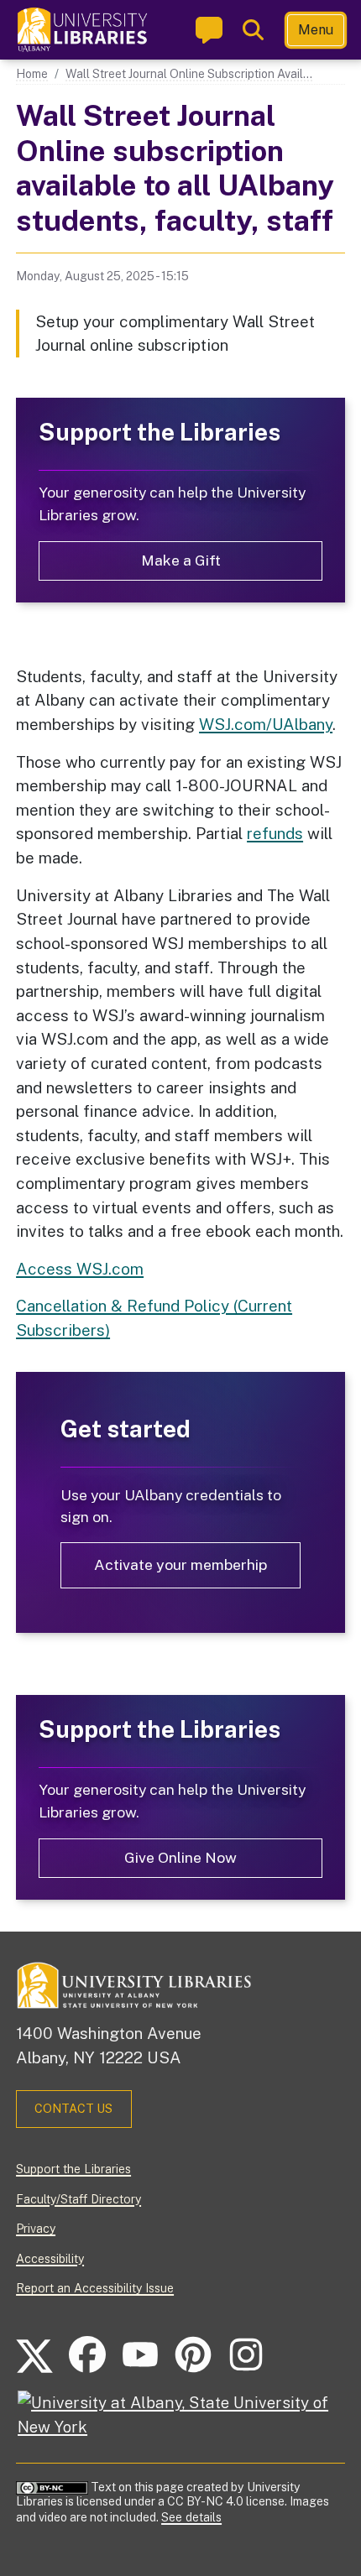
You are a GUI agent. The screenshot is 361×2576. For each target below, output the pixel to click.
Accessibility (50, 2259)
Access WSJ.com (80, 1269)
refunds (275, 833)
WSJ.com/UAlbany (266, 724)
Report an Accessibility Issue (95, 2288)
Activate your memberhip (180, 1564)
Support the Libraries (73, 2169)
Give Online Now (180, 1857)
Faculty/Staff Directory (78, 2199)
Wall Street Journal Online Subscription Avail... (189, 74)
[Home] (84, 30)
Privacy (36, 2229)
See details (191, 2517)
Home (32, 74)
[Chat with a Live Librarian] (209, 30)
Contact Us (73, 2109)
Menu (316, 30)
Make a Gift (181, 560)
